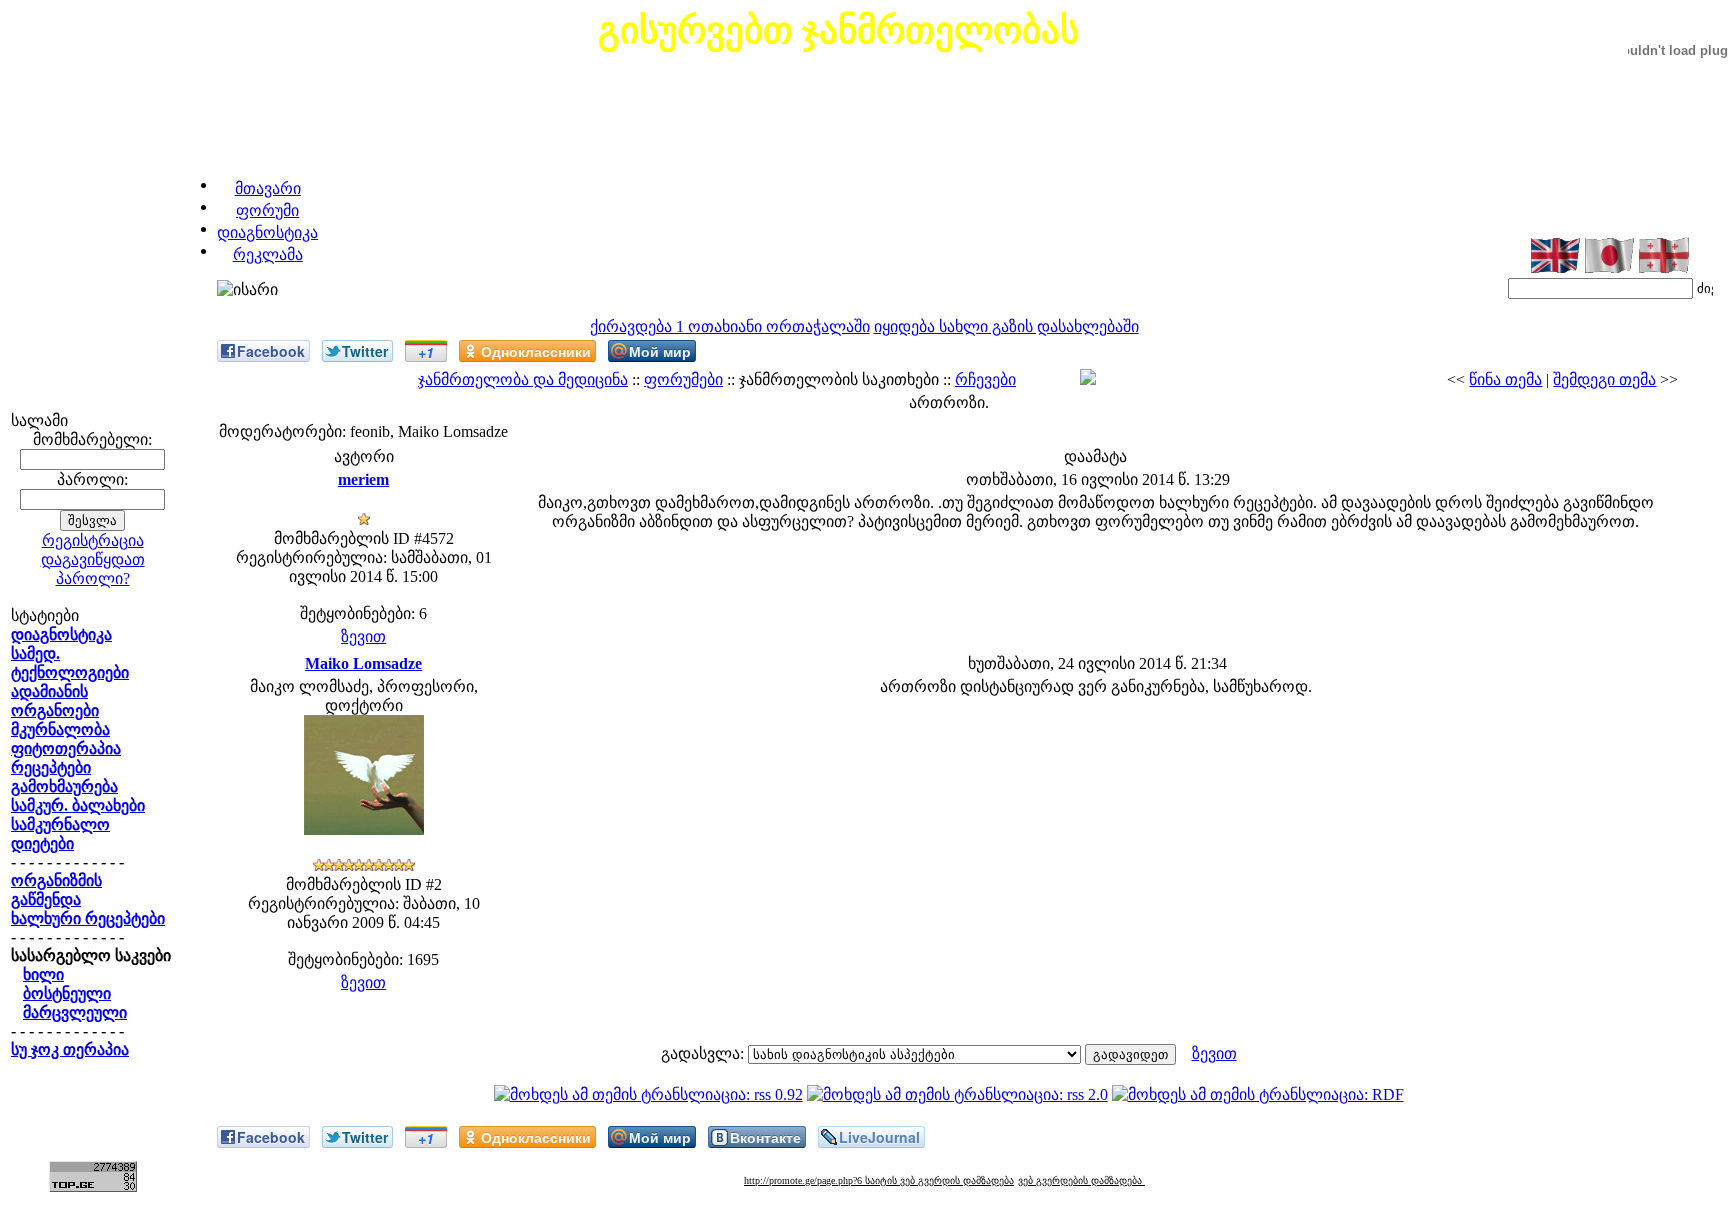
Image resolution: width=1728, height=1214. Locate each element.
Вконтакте (765, 1137)
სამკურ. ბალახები (78, 805)
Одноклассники (536, 351)
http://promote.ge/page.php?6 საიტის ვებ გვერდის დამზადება (879, 1180)
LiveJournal (879, 1137)
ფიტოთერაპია (66, 748)
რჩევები (985, 379)
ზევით (363, 636)
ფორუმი (267, 210)
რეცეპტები (51, 767)
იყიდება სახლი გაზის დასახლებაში (1006, 326)
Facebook (271, 351)
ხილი (43, 974)
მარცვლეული (75, 1012)
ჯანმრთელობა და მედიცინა (523, 379)
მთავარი (268, 188)
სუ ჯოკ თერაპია (70, 1049)
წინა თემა (1505, 379)
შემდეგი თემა (1604, 379)
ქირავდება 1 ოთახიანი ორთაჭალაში (730, 326)
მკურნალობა (60, 729)
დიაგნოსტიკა (267, 232)
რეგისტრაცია (93, 540)
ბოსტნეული (67, 993)
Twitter (365, 351)
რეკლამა (268, 254)
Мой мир (660, 351)
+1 (426, 352)
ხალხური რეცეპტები (88, 918)
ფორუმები (683, 379)
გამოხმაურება (64, 786)
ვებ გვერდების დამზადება (1081, 1180)
